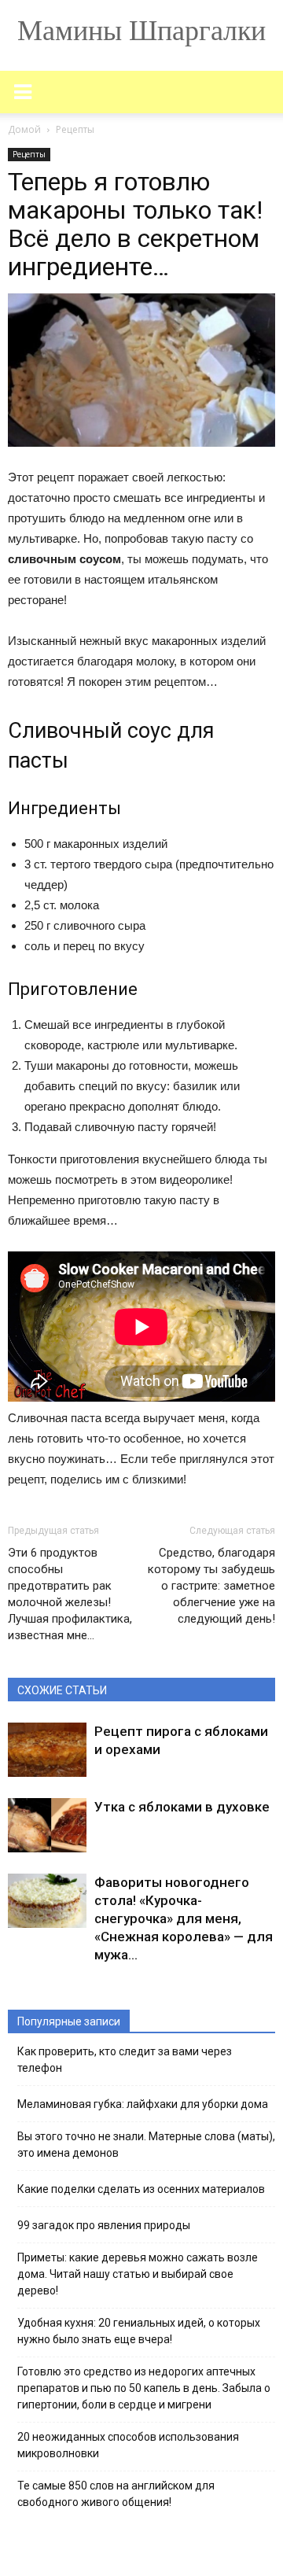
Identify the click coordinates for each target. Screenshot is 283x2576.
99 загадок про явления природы (104, 2225)
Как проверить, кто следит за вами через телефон (125, 2060)
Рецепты (29, 154)
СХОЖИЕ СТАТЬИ (62, 1690)
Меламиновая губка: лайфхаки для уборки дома (143, 2104)
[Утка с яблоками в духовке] (47, 1825)
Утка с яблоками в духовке (182, 1807)
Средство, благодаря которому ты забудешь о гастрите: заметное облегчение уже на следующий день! (211, 1586)
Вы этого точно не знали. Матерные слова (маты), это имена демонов (146, 2145)
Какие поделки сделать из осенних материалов (141, 2189)
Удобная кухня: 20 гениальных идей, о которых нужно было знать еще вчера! (139, 2331)
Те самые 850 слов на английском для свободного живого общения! (116, 2494)
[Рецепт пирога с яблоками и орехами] (47, 1750)
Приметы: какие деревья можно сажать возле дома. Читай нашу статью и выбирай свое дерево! (138, 2274)
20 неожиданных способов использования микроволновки (128, 2445)
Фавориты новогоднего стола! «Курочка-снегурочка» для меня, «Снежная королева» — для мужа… (184, 1918)
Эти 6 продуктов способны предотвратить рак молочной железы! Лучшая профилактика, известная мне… (70, 1594)
